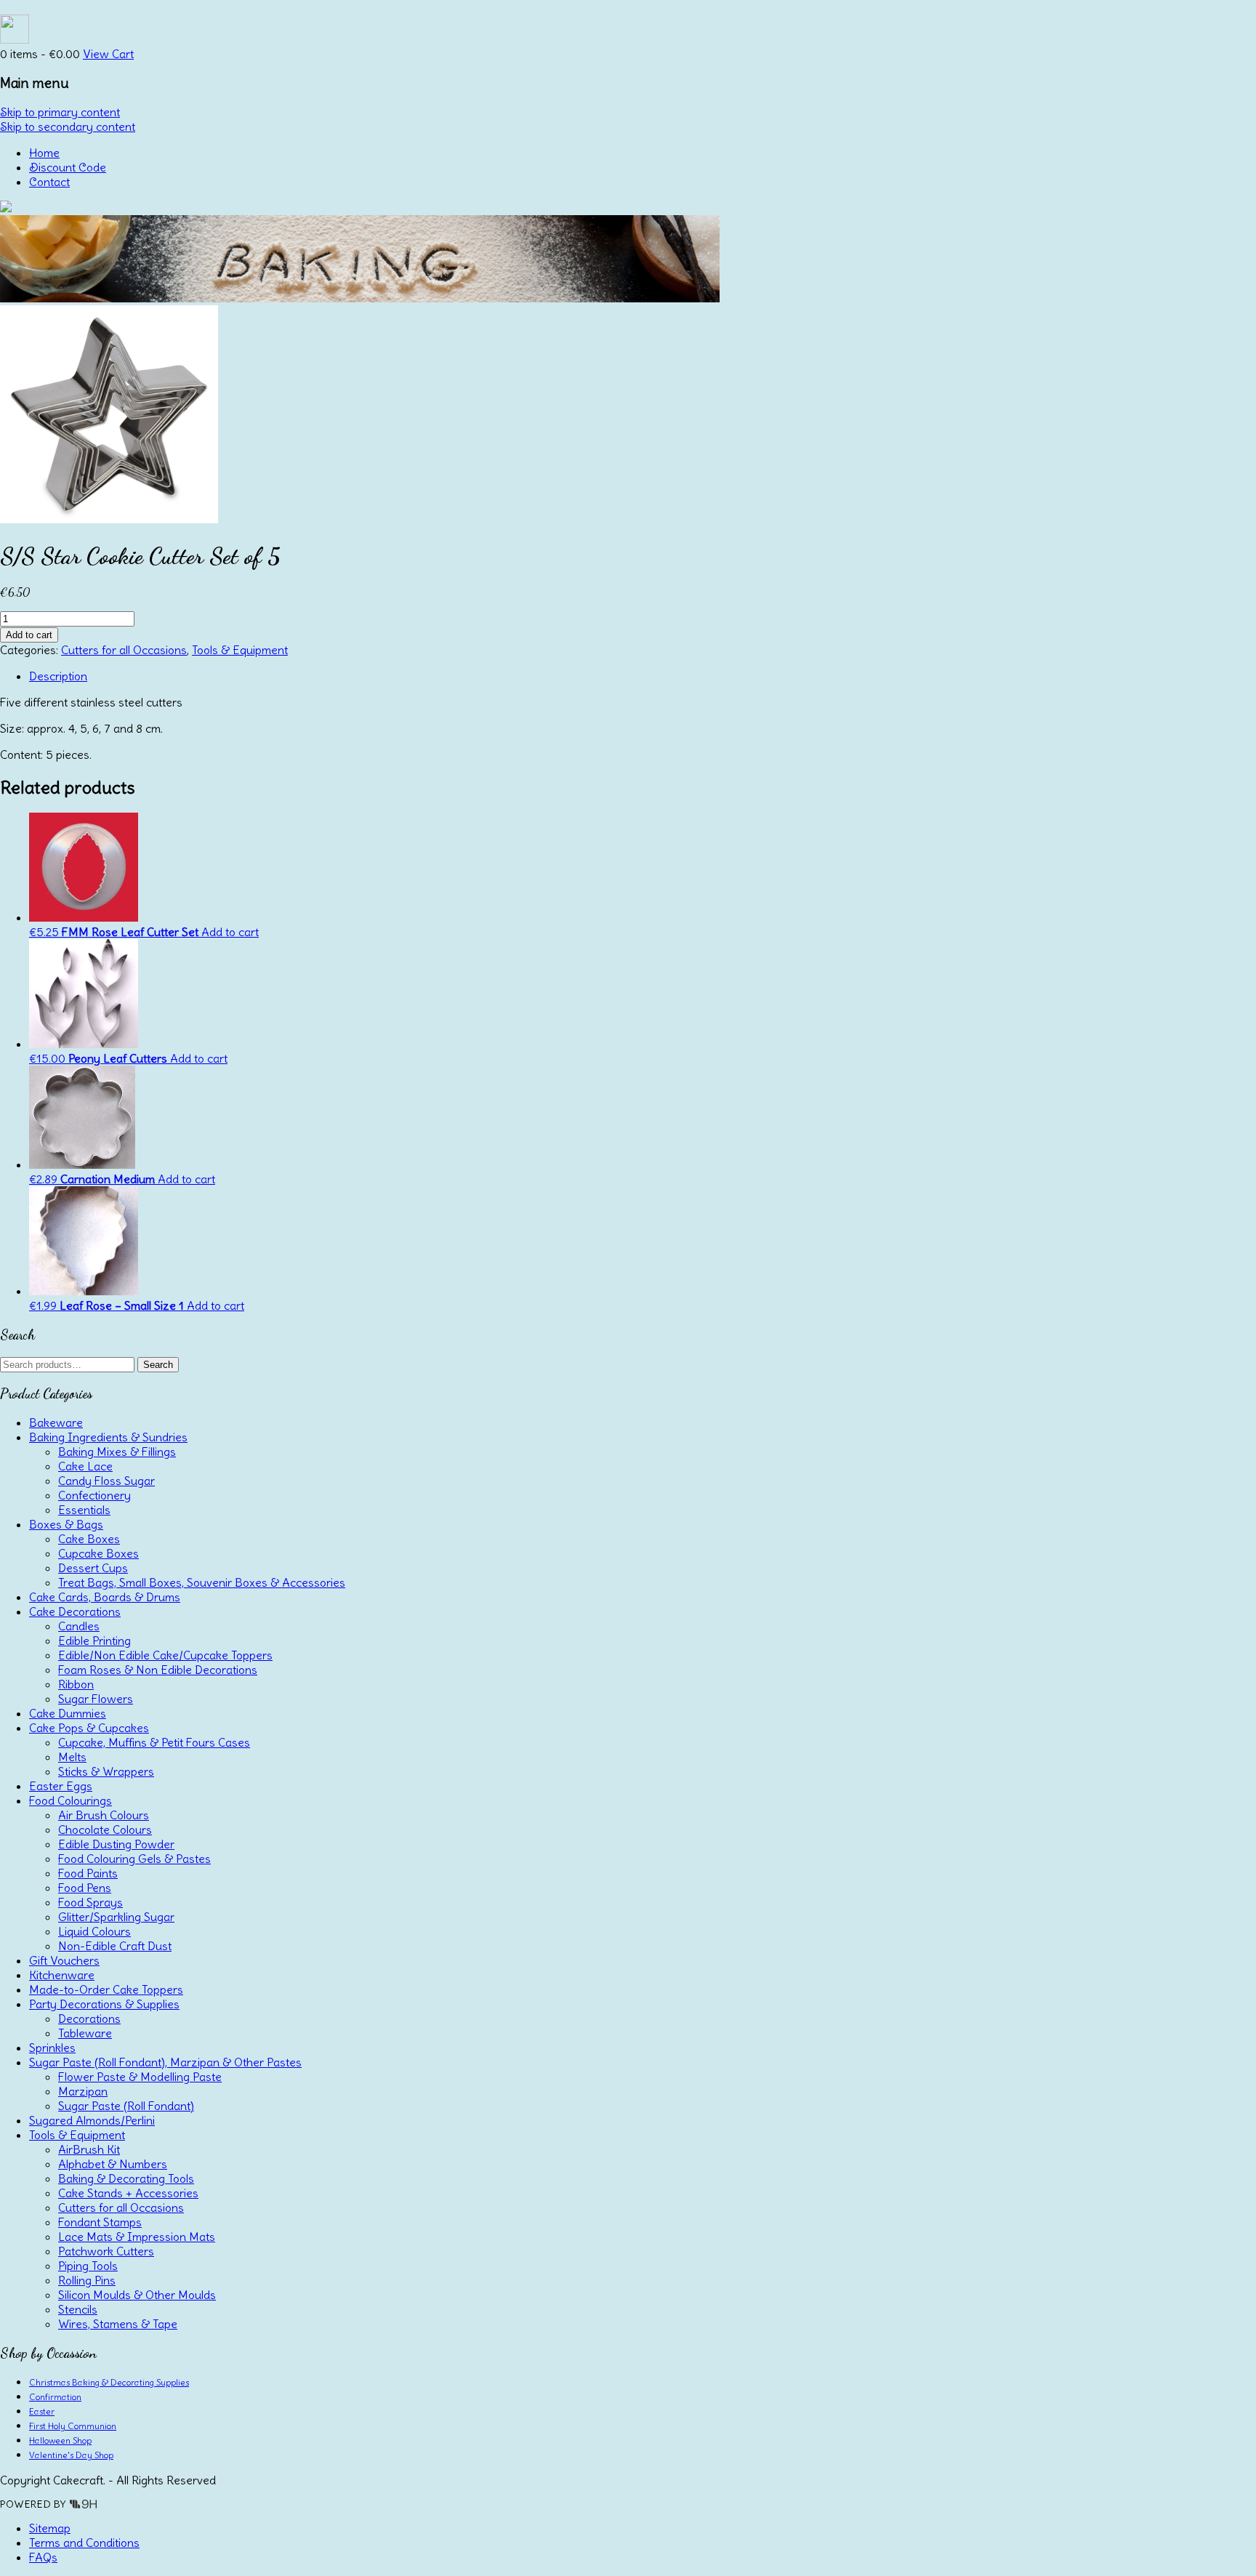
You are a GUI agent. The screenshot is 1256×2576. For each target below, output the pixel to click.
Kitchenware (62, 1975)
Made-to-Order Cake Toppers (106, 1989)
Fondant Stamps (100, 2222)
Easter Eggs (61, 1786)
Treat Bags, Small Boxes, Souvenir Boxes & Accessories (202, 1582)
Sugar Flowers (96, 1699)
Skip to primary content (60, 112)
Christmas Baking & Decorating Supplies (109, 2382)
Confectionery (94, 1495)
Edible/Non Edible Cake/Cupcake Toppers (165, 1655)
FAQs (43, 2557)
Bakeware (56, 1422)
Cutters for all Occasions (124, 650)
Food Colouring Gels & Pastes (134, 1859)
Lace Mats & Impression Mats (137, 2237)
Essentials (84, 1510)
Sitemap (50, 2528)
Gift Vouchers (64, 1960)
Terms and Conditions (84, 2543)
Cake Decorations (75, 1611)
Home (44, 153)
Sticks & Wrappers (106, 1771)
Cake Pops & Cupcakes (89, 1728)
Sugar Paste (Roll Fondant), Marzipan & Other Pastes (165, 2062)
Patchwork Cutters (106, 2251)
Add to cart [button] (230, 932)
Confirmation (55, 2397)
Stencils (78, 2309)
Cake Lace (85, 1466)
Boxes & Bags (66, 1524)
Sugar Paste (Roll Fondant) (126, 2106)
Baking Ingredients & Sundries (108, 1437)
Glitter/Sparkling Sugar (116, 1917)
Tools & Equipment (240, 650)
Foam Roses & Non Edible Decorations (158, 1670)
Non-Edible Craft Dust (115, 1946)
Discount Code (68, 167)
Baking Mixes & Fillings (117, 1452)
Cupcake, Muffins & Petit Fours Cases (154, 1742)
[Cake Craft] (6, 208)
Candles (79, 1626)
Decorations (89, 2018)
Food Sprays (90, 1902)
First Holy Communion (73, 2426)
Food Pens (85, 1888)
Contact (49, 182)
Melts (72, 1757)
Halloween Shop (60, 2440)
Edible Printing (94, 1641)
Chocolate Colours (105, 1830)
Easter (42, 2411)
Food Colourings (71, 1800)
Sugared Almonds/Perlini (92, 2120)
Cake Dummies (68, 1713)
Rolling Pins (87, 2280)
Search (158, 1365)
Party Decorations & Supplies (104, 2004)
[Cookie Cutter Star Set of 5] (109, 519)
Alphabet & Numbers (113, 2164)
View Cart (108, 54)
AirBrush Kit (89, 2149)
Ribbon (76, 1684)
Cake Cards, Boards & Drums (105, 1597)
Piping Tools (88, 2266)
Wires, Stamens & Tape (118, 2324)
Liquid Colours (94, 1931)
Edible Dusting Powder (116, 1844)
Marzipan (83, 2091)
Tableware (85, 2033)
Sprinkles (52, 2048)
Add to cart (29, 635)
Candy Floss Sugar (106, 1481)
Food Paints (88, 1873)
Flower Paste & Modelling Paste (140, 2077)
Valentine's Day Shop (71, 2455)
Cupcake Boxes (98, 1553)
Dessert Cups (93, 1568)
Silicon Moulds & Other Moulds (137, 2295)
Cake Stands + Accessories (128, 2193)
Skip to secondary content (68, 126)
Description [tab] (58, 676)
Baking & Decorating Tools (126, 2178)
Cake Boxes (89, 1539)
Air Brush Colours (104, 1815)
